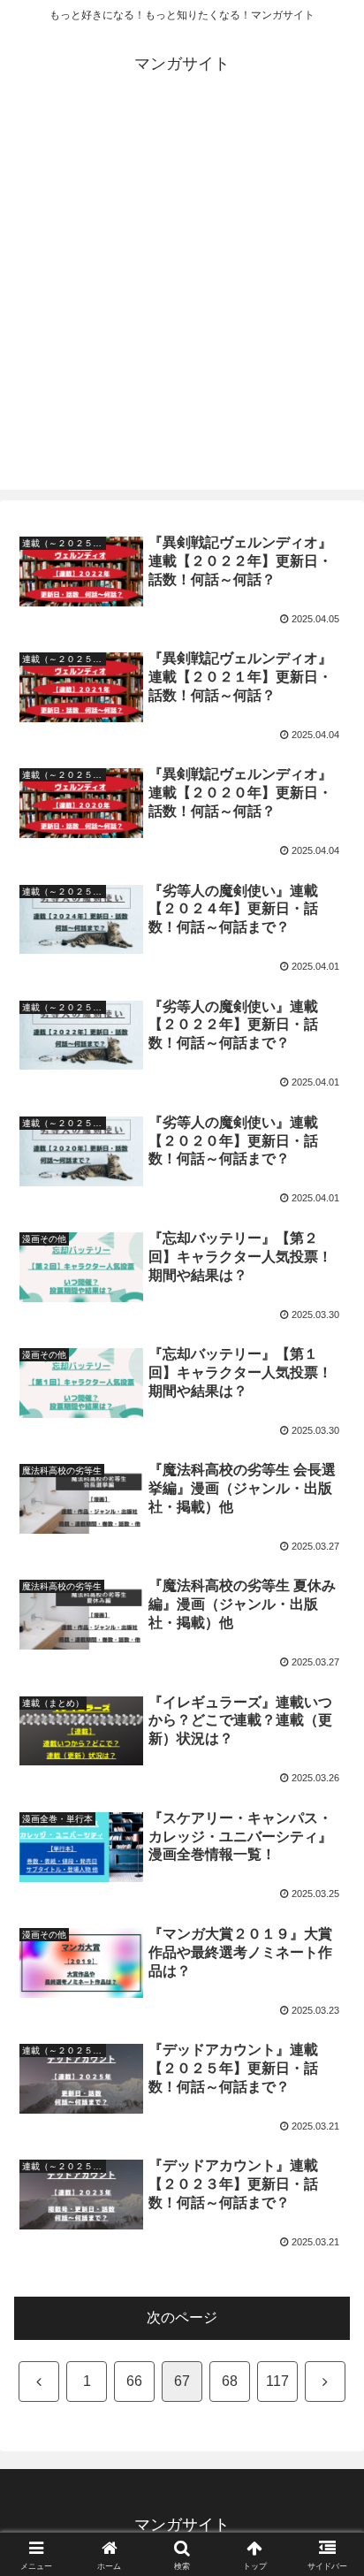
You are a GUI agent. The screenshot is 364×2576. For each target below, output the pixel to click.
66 (134, 2381)
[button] (327, 2256)
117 (277, 2381)
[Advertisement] (182, 308)
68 (230, 2381)
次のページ (182, 2317)
